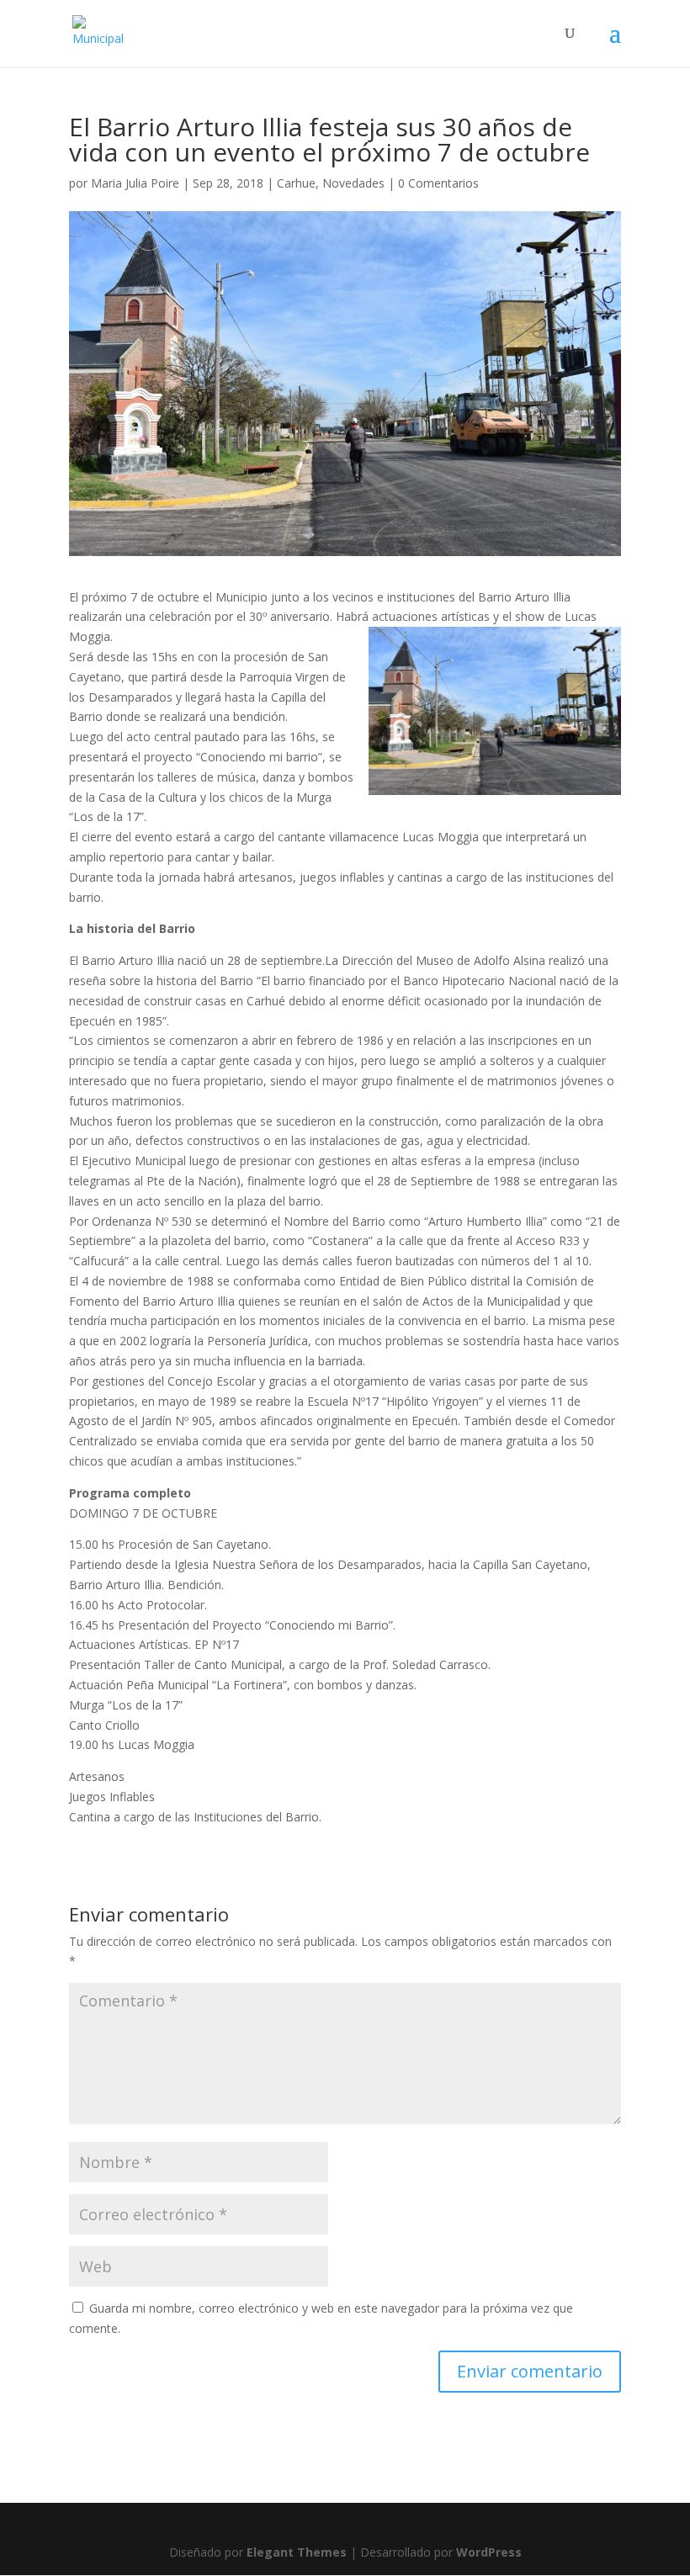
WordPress (489, 2552)
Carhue (296, 183)
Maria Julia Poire (135, 183)
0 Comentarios (438, 183)
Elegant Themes (297, 2552)
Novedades (353, 183)
